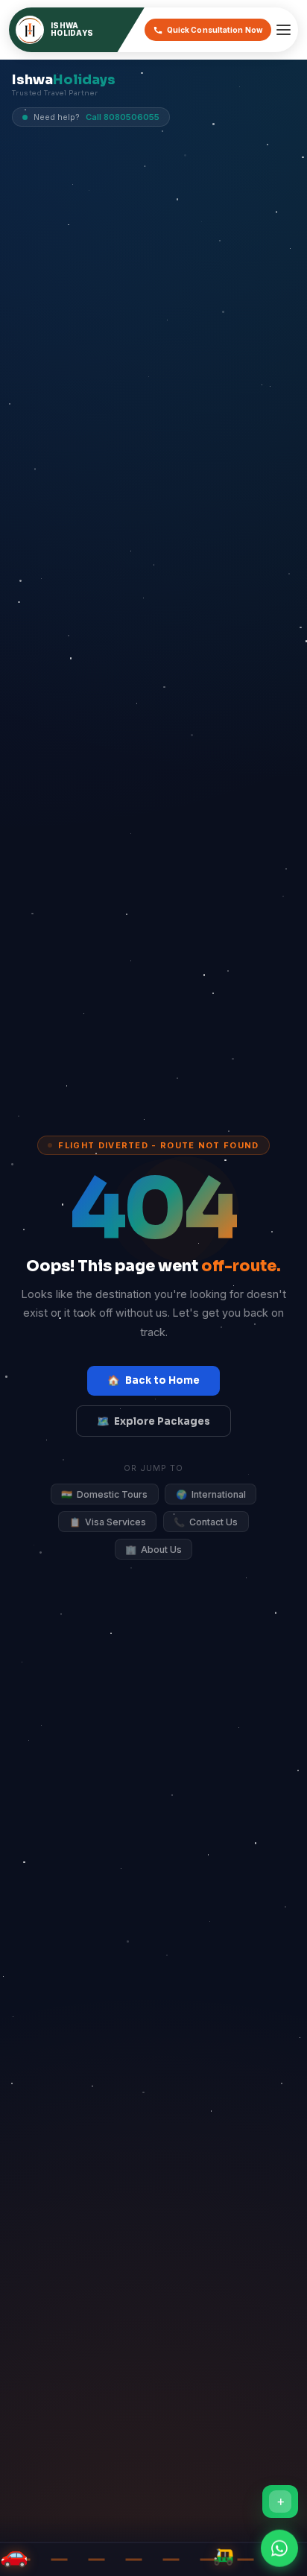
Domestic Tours (104, 1494)
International (211, 1494)
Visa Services (108, 1522)
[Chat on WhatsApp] (279, 2544)
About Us (153, 1550)
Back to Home (153, 1380)
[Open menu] (284, 30)
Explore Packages (153, 1421)
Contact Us (206, 1522)
